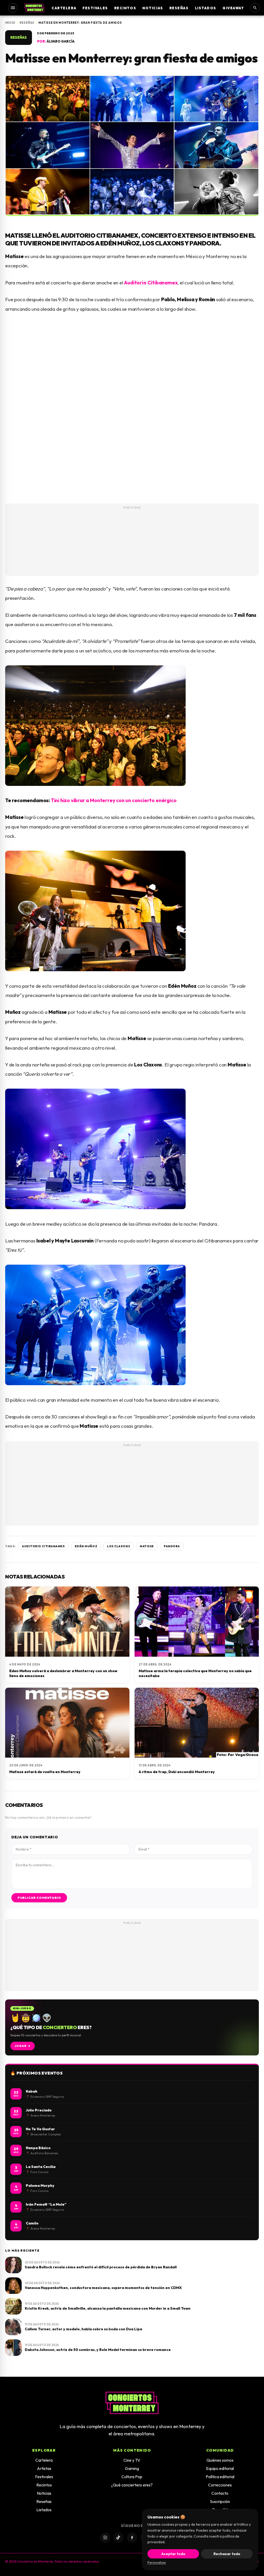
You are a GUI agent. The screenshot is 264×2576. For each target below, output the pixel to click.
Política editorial (220, 2477)
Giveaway (233, 8)
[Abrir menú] (13, 8)
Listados (206, 8)
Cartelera (64, 8)
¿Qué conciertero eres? (132, 2485)
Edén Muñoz (86, 1546)
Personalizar (157, 2562)
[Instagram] (105, 2538)
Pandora (172, 1546)
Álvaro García (61, 41)
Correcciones (220, 2485)
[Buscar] (255, 8)
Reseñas (179, 8)
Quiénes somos (220, 2460)
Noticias (153, 8)
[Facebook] (132, 2538)
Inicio (10, 23)
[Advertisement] (132, 549)
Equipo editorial (220, 2468)
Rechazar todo (227, 2554)
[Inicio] (35, 8)
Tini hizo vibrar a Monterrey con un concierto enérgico (114, 800)
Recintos (125, 8)
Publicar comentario (39, 1898)
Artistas (44, 2468)
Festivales (95, 8)
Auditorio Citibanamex (151, 283)
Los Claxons (118, 1546)
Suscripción (220, 2501)
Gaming (132, 2468)
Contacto (220, 2493)
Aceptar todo (173, 2554)
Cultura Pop (132, 2477)
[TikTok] (119, 2538)
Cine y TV (132, 2460)
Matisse (147, 1546)
